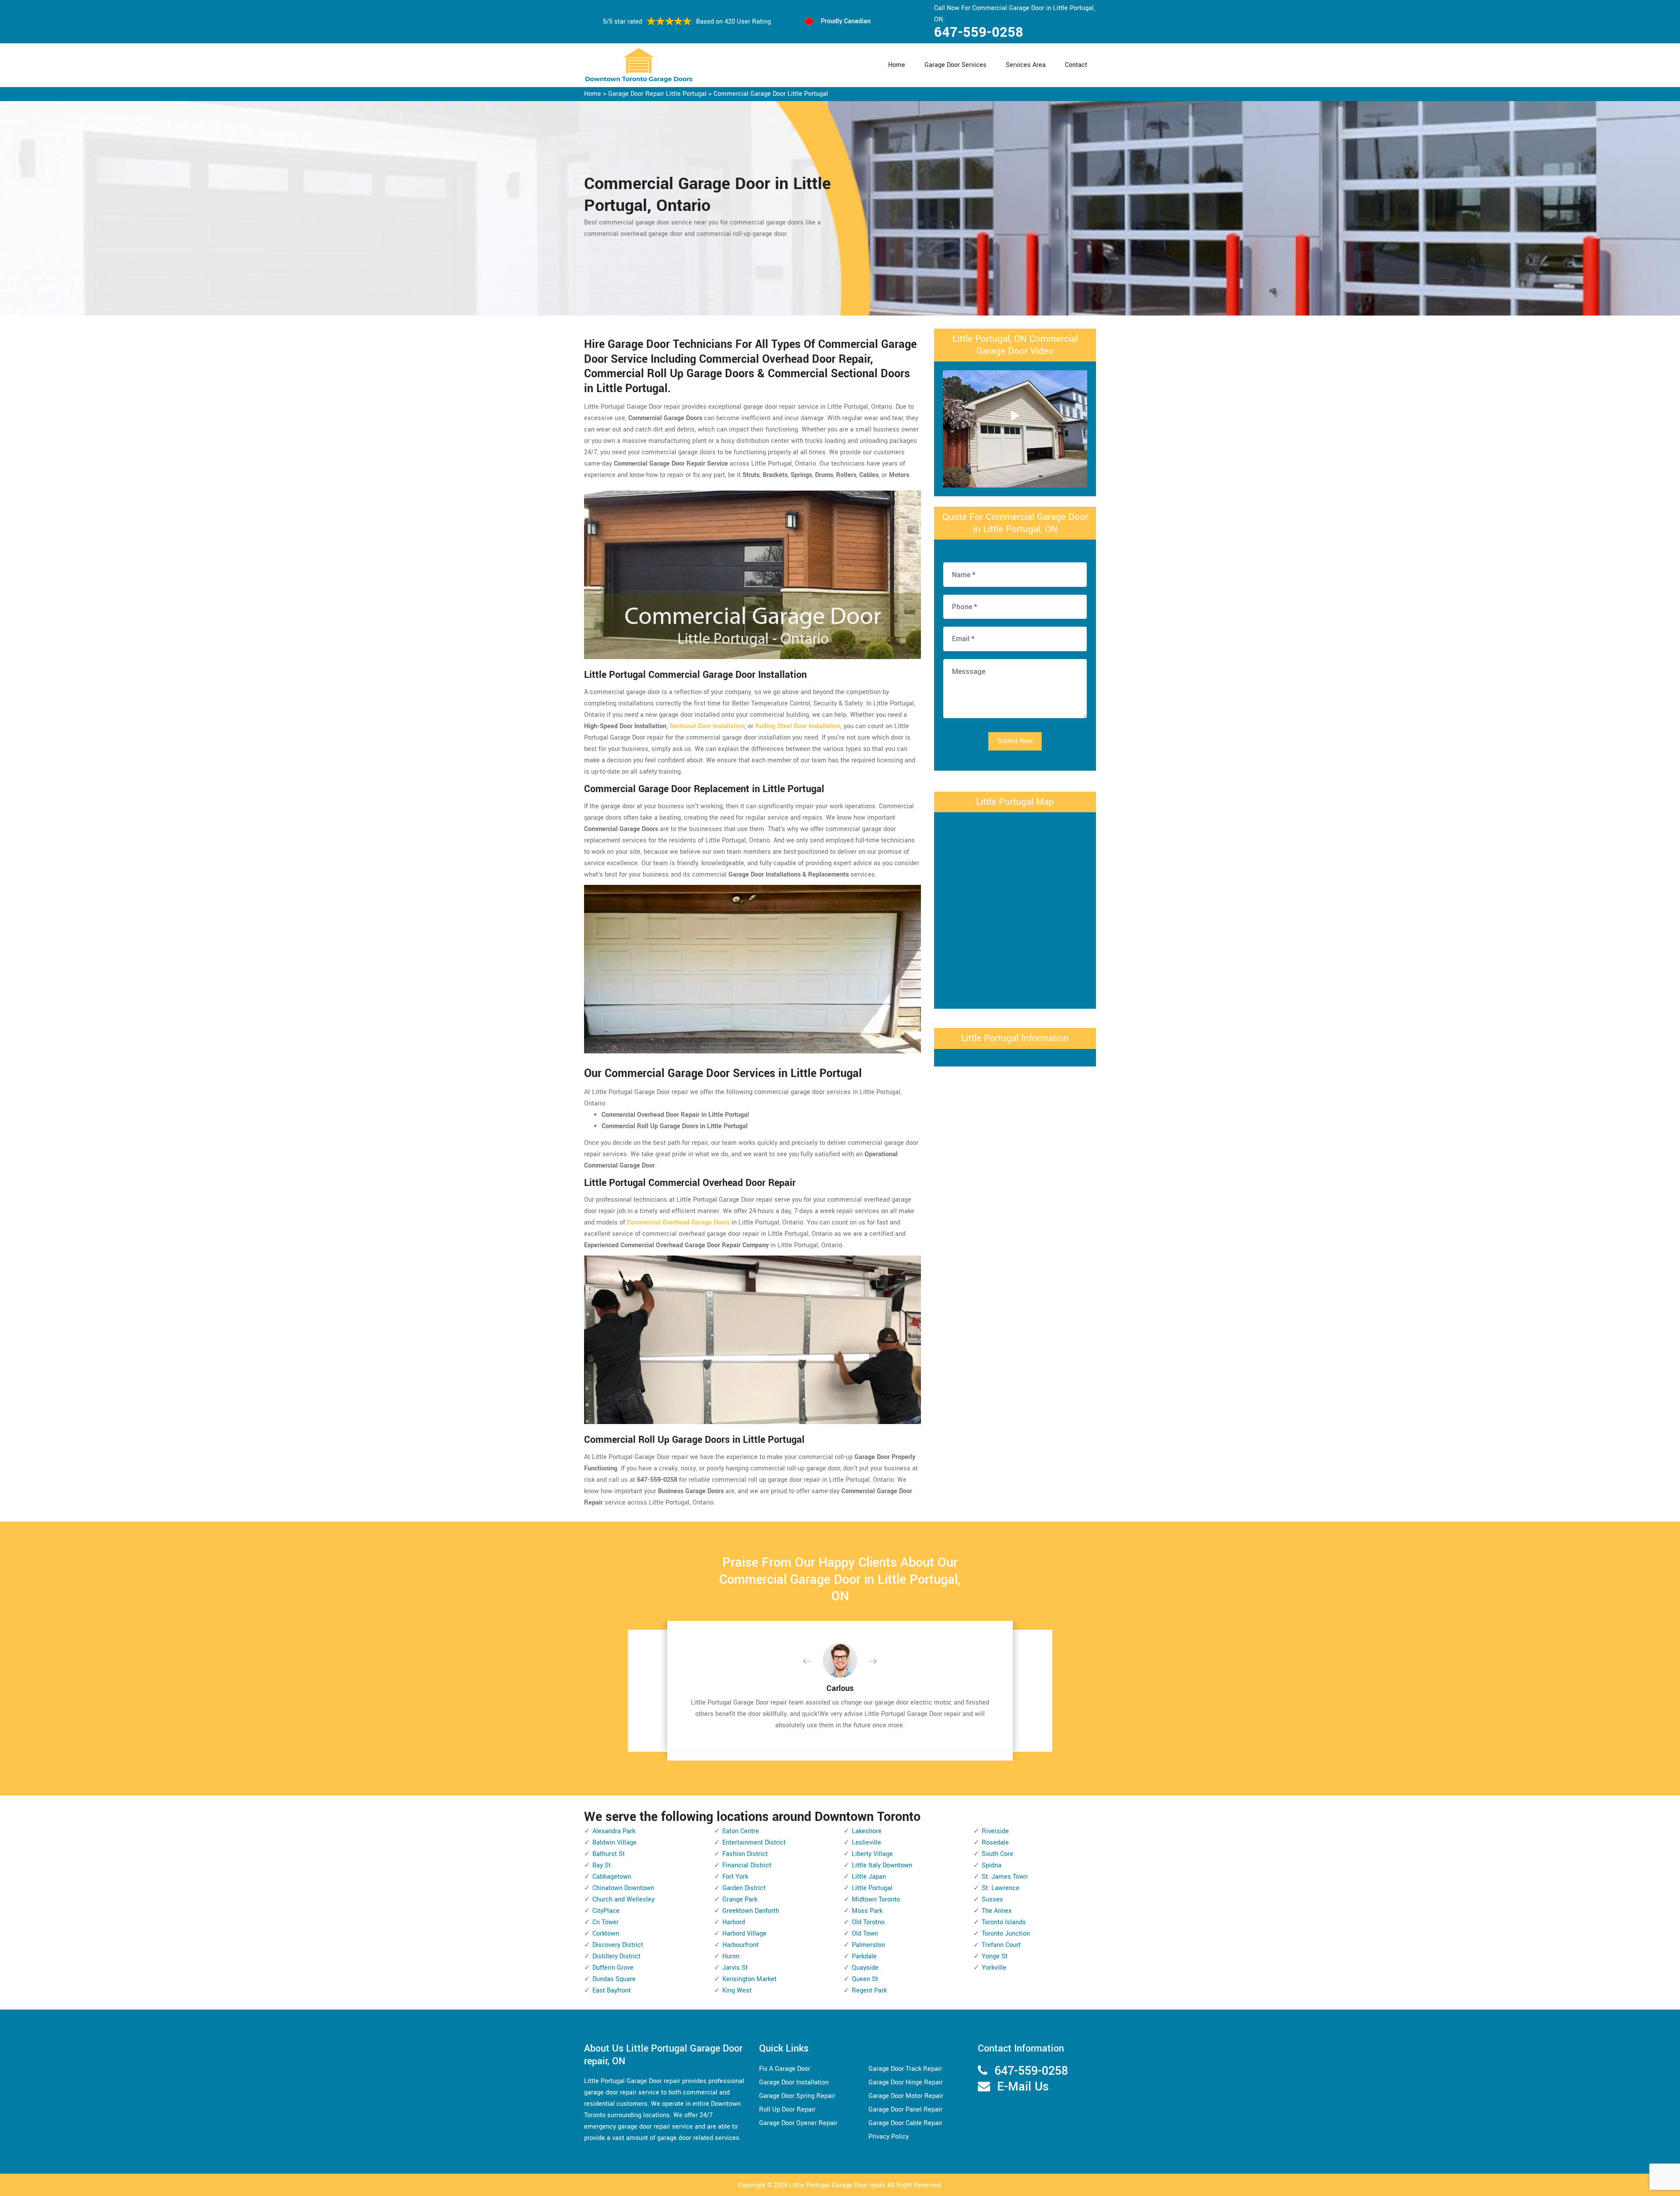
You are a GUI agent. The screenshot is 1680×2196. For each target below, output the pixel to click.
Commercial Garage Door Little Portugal (771, 94)
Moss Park (867, 1911)
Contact (1076, 65)
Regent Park (869, 1991)
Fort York (735, 1877)
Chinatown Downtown (623, 1888)
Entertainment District (754, 1843)
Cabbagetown (612, 1877)
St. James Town (1005, 1877)
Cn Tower (605, 1922)
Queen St (865, 1979)
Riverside (995, 1831)
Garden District (744, 1888)
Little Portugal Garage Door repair (837, 2185)
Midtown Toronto (876, 1900)
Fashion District (745, 1854)
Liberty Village (872, 1854)
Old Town (865, 1934)
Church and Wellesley (623, 1900)
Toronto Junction (1006, 1934)
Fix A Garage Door (785, 2069)
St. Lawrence (1001, 1888)
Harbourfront (740, 1945)
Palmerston (868, 1945)
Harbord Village (744, 1934)
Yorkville (994, 1968)
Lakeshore (867, 1831)
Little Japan (869, 1877)
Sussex (992, 1900)
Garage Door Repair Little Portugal (657, 94)
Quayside (865, 1968)
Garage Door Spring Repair (797, 2096)
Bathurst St (609, 1854)
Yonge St (995, 1956)
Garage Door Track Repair (905, 2069)
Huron (731, 1956)
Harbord (734, 1922)
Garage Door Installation (794, 2082)
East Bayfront (612, 1991)
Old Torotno (868, 1922)
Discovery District (618, 1945)
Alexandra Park (614, 1831)
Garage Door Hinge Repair (906, 2082)
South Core (997, 1854)
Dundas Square (614, 1979)
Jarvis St (735, 1968)
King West (737, 1991)
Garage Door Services (955, 65)
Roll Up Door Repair (787, 2110)
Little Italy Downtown (882, 1865)
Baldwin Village (614, 1843)
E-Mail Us (1023, 2087)
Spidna (992, 1865)
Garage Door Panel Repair (905, 2110)
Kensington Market (749, 1979)
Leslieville (866, 1843)
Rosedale (995, 1843)
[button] (814, 1662)
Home (897, 65)
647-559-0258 (979, 32)
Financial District (747, 1865)
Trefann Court (1001, 1945)
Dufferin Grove (613, 1968)
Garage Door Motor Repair (906, 2096)
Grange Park (740, 1900)
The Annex (997, 1911)
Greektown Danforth (751, 1911)
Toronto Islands (1004, 1922)
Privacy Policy (889, 2137)
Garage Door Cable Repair (905, 2123)
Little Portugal (872, 1888)
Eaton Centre (741, 1831)
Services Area (1026, 65)
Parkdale (864, 1956)
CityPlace (606, 1911)
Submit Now (1015, 741)
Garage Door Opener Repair (798, 2123)
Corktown (606, 1934)
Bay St (602, 1865)
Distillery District (616, 1956)
